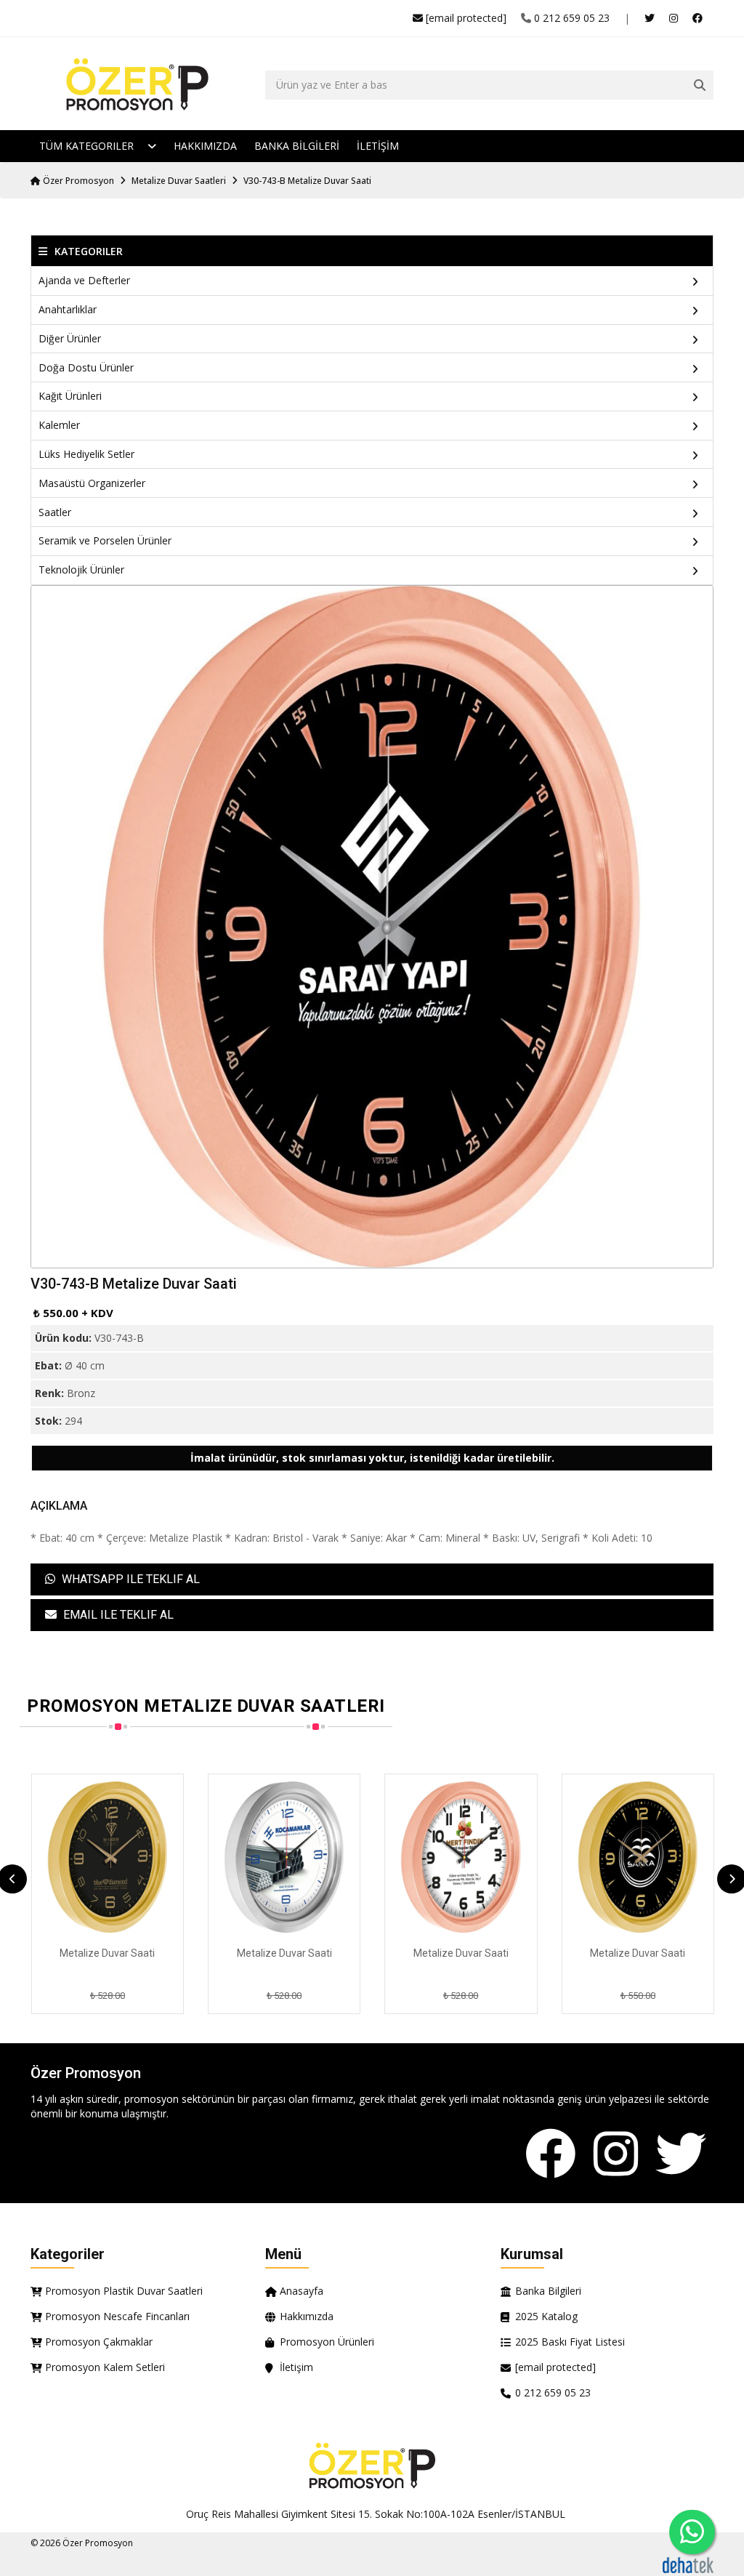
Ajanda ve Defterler (84, 280)
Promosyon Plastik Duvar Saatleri (124, 2291)
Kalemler (59, 425)
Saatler (55, 512)
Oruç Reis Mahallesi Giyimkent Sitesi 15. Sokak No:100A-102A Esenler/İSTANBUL (376, 2514)
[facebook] (697, 18)
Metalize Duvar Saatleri (179, 181)
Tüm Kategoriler (88, 146)
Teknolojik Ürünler (81, 569)
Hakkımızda (205, 146)
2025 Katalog (546, 2316)
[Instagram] (616, 2155)
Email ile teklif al (117, 1615)
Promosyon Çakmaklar (99, 2342)
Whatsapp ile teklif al (129, 1579)
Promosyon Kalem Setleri (105, 2367)
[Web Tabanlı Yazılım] (688, 2564)
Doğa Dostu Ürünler (86, 367)
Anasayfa (302, 2291)
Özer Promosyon (77, 181)
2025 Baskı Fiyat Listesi (570, 2342)
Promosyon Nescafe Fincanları (117, 2316)
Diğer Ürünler (70, 338)
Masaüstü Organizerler (92, 483)
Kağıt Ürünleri (70, 396)
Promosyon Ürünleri (327, 2342)
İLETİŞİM (378, 146)
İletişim (296, 2367)
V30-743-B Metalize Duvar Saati (307, 181)
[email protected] (466, 18)
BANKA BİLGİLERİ (297, 146)
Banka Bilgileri (548, 2291)
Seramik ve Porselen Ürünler (105, 540)
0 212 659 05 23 (572, 18)
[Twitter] (681, 2155)
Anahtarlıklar (68, 309)
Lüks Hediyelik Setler (86, 454)
